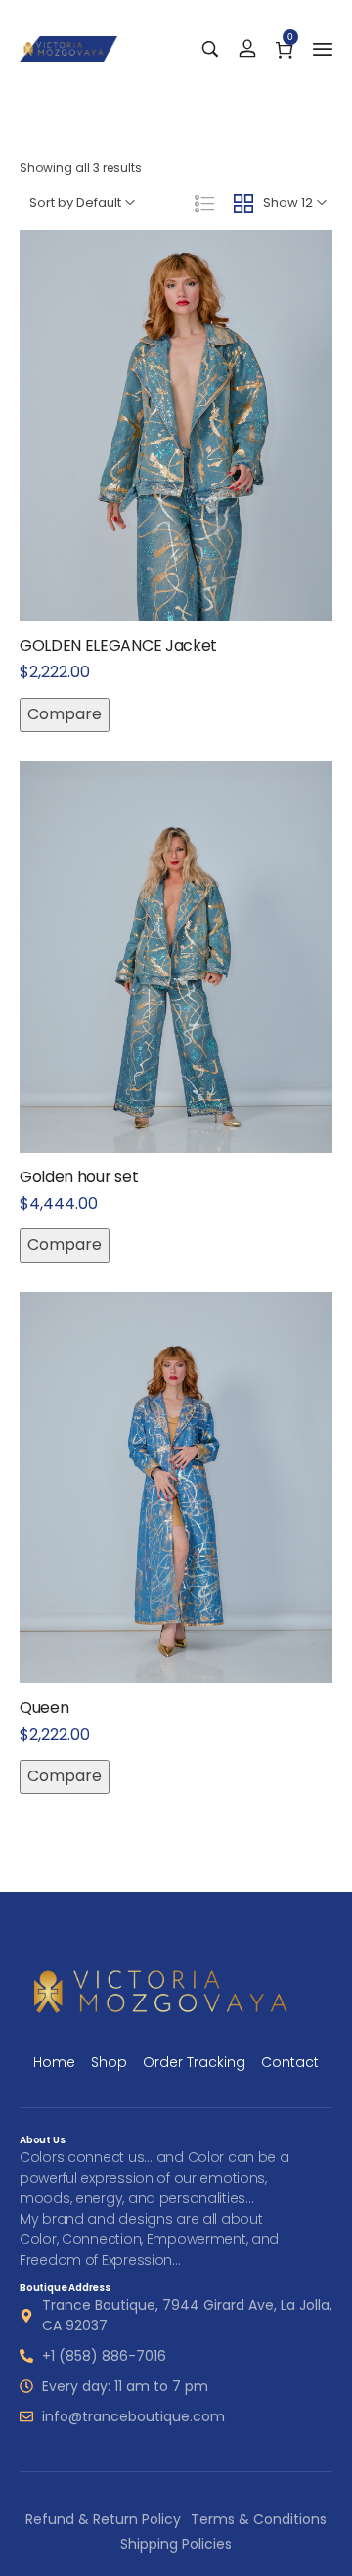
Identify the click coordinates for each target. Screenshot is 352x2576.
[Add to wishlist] (197, 469)
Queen (44, 1707)
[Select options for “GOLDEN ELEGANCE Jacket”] (155, 469)
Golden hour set (79, 1177)
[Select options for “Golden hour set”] (155, 1000)
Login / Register (247, 49)
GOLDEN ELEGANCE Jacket (118, 645)
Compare (65, 714)
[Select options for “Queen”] (155, 1531)
